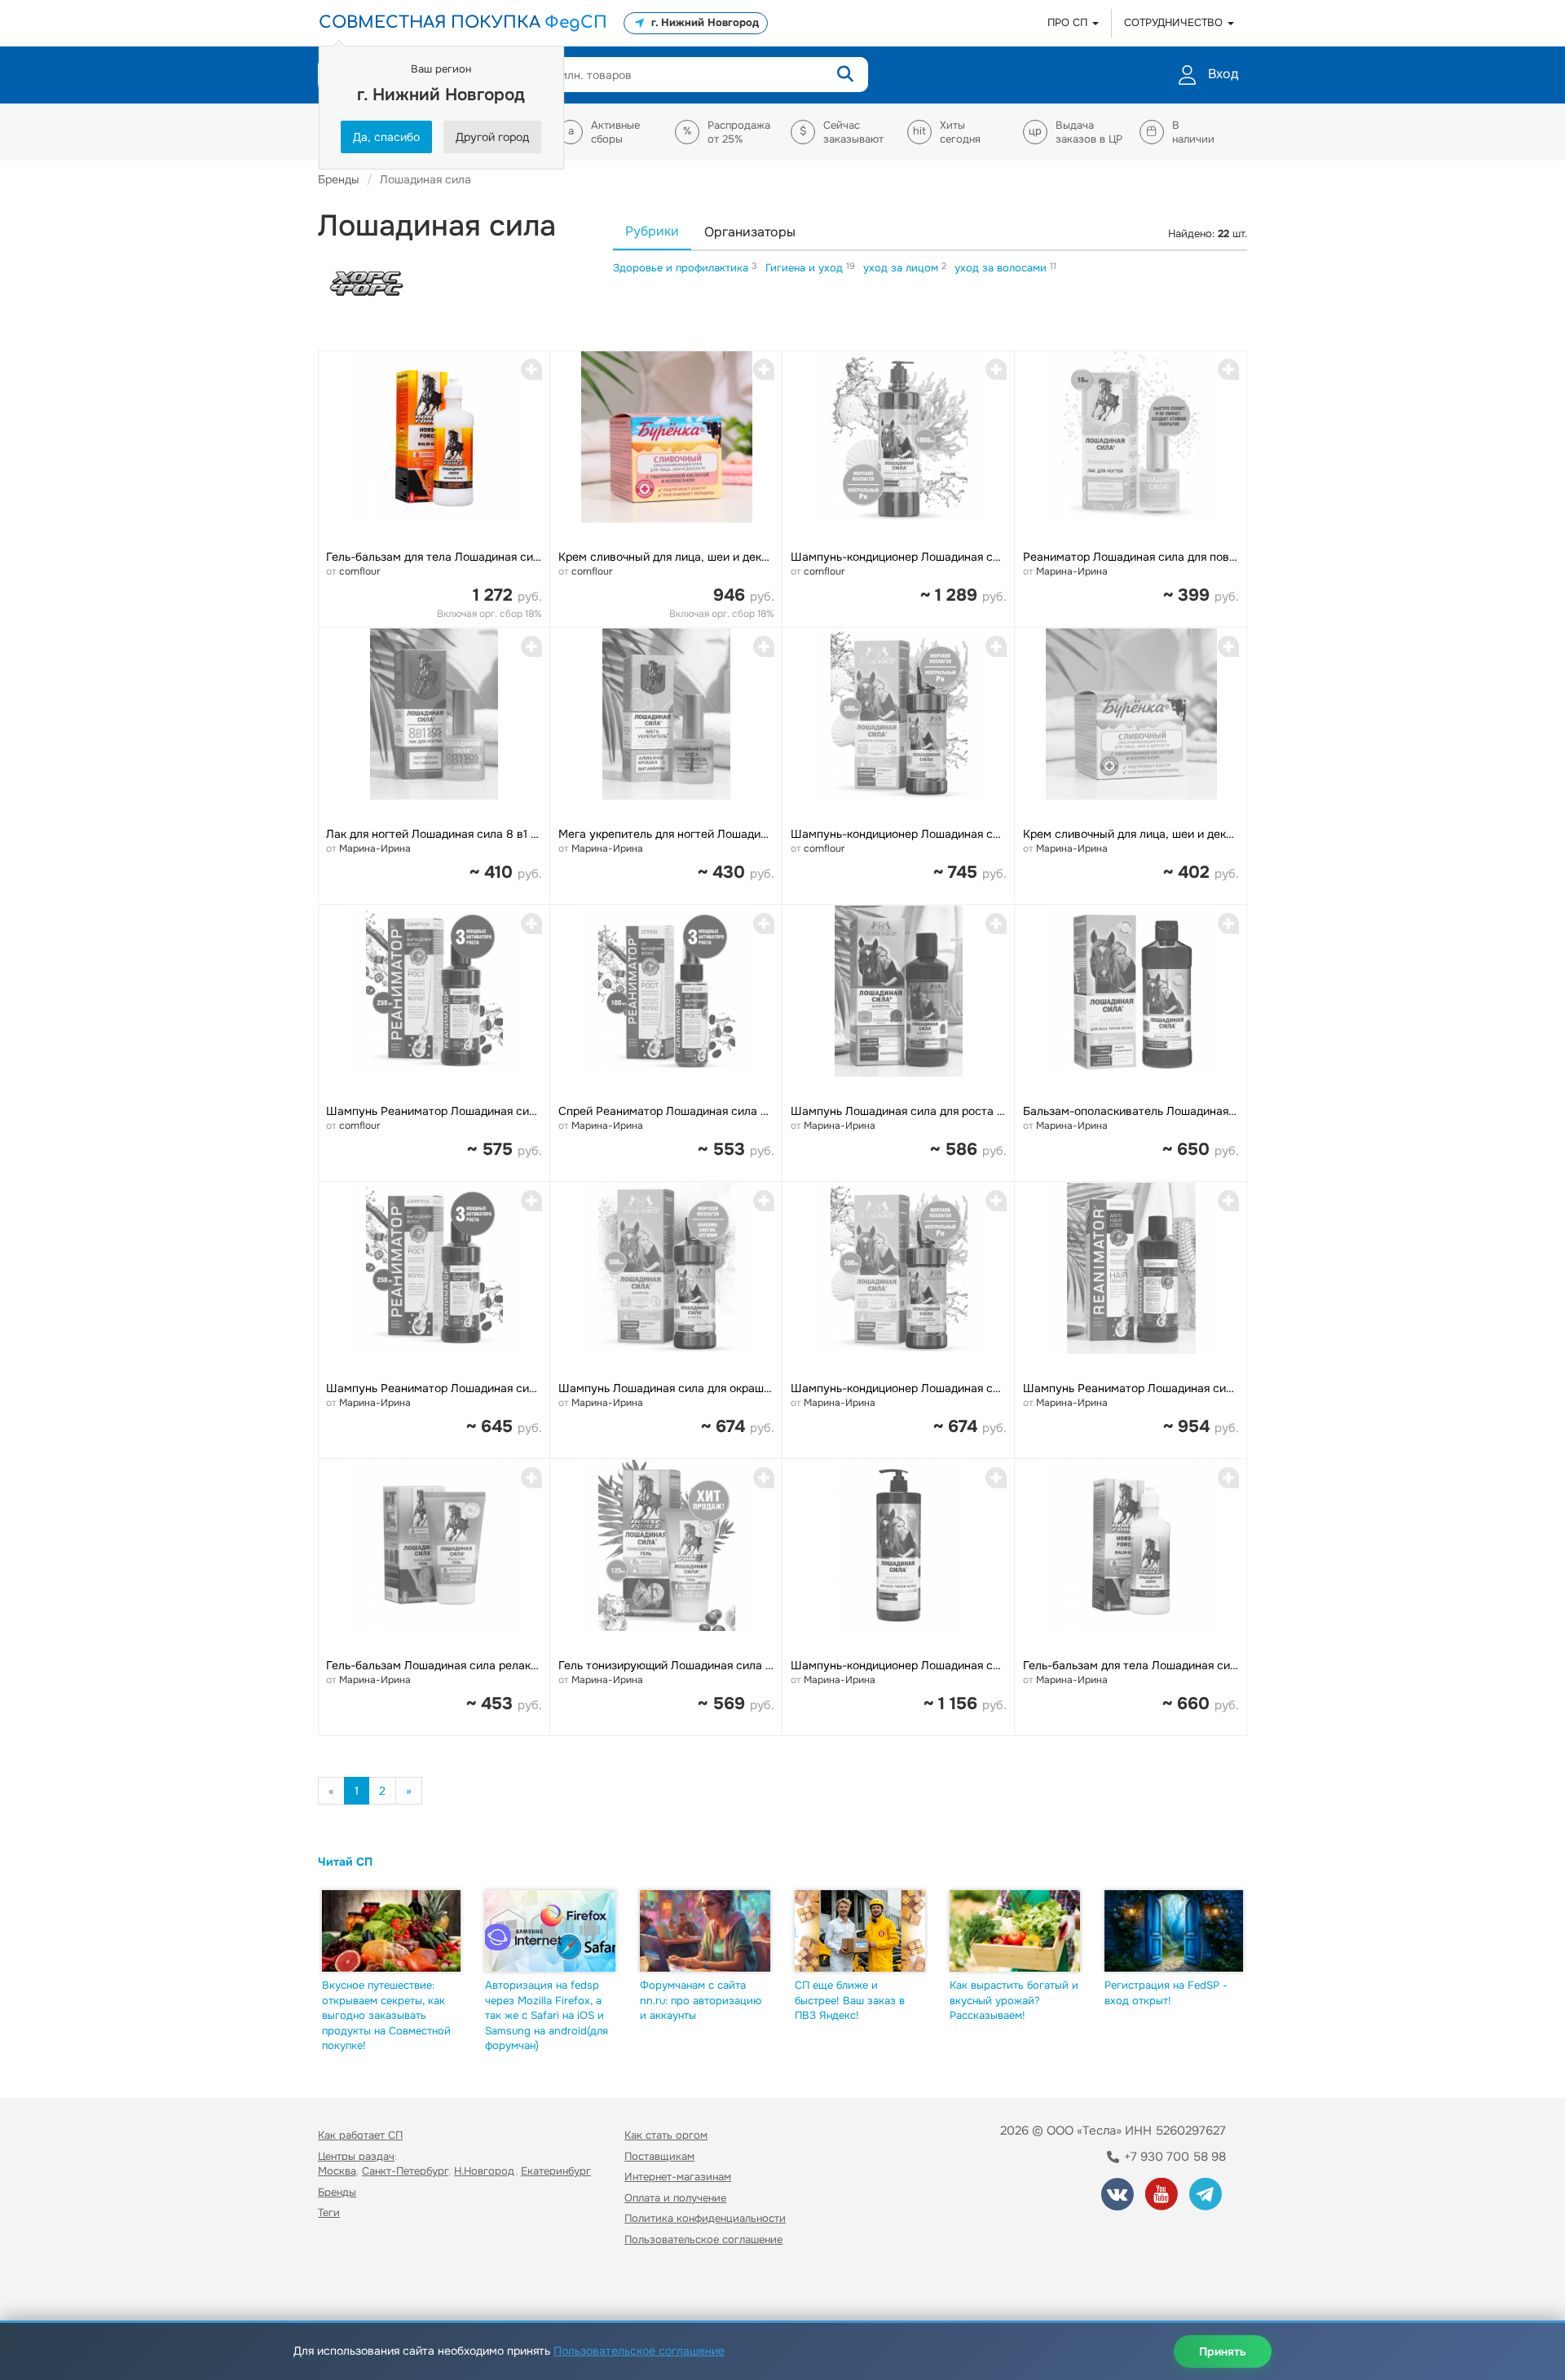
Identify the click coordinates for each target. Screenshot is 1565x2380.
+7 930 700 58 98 (1173, 2157)
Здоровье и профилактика (682, 268)
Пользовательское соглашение (703, 2239)
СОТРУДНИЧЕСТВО (1175, 22)
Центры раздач (356, 2156)
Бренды (337, 2192)
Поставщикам (659, 2156)
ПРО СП (1069, 22)
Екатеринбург (556, 2171)
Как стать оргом (666, 2135)
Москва (337, 2171)
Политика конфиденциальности (705, 2218)
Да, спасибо (386, 137)
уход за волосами (1002, 268)
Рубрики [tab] (652, 231)
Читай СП (345, 1862)
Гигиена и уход (806, 268)
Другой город (492, 137)
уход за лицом (902, 268)
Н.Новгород (485, 2171)
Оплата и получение (675, 2198)
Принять (1223, 2351)
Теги (329, 2213)
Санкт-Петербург (405, 2171)
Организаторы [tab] (750, 232)
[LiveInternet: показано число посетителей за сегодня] (354, 2287)
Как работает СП (360, 2135)
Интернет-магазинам (678, 2177)
